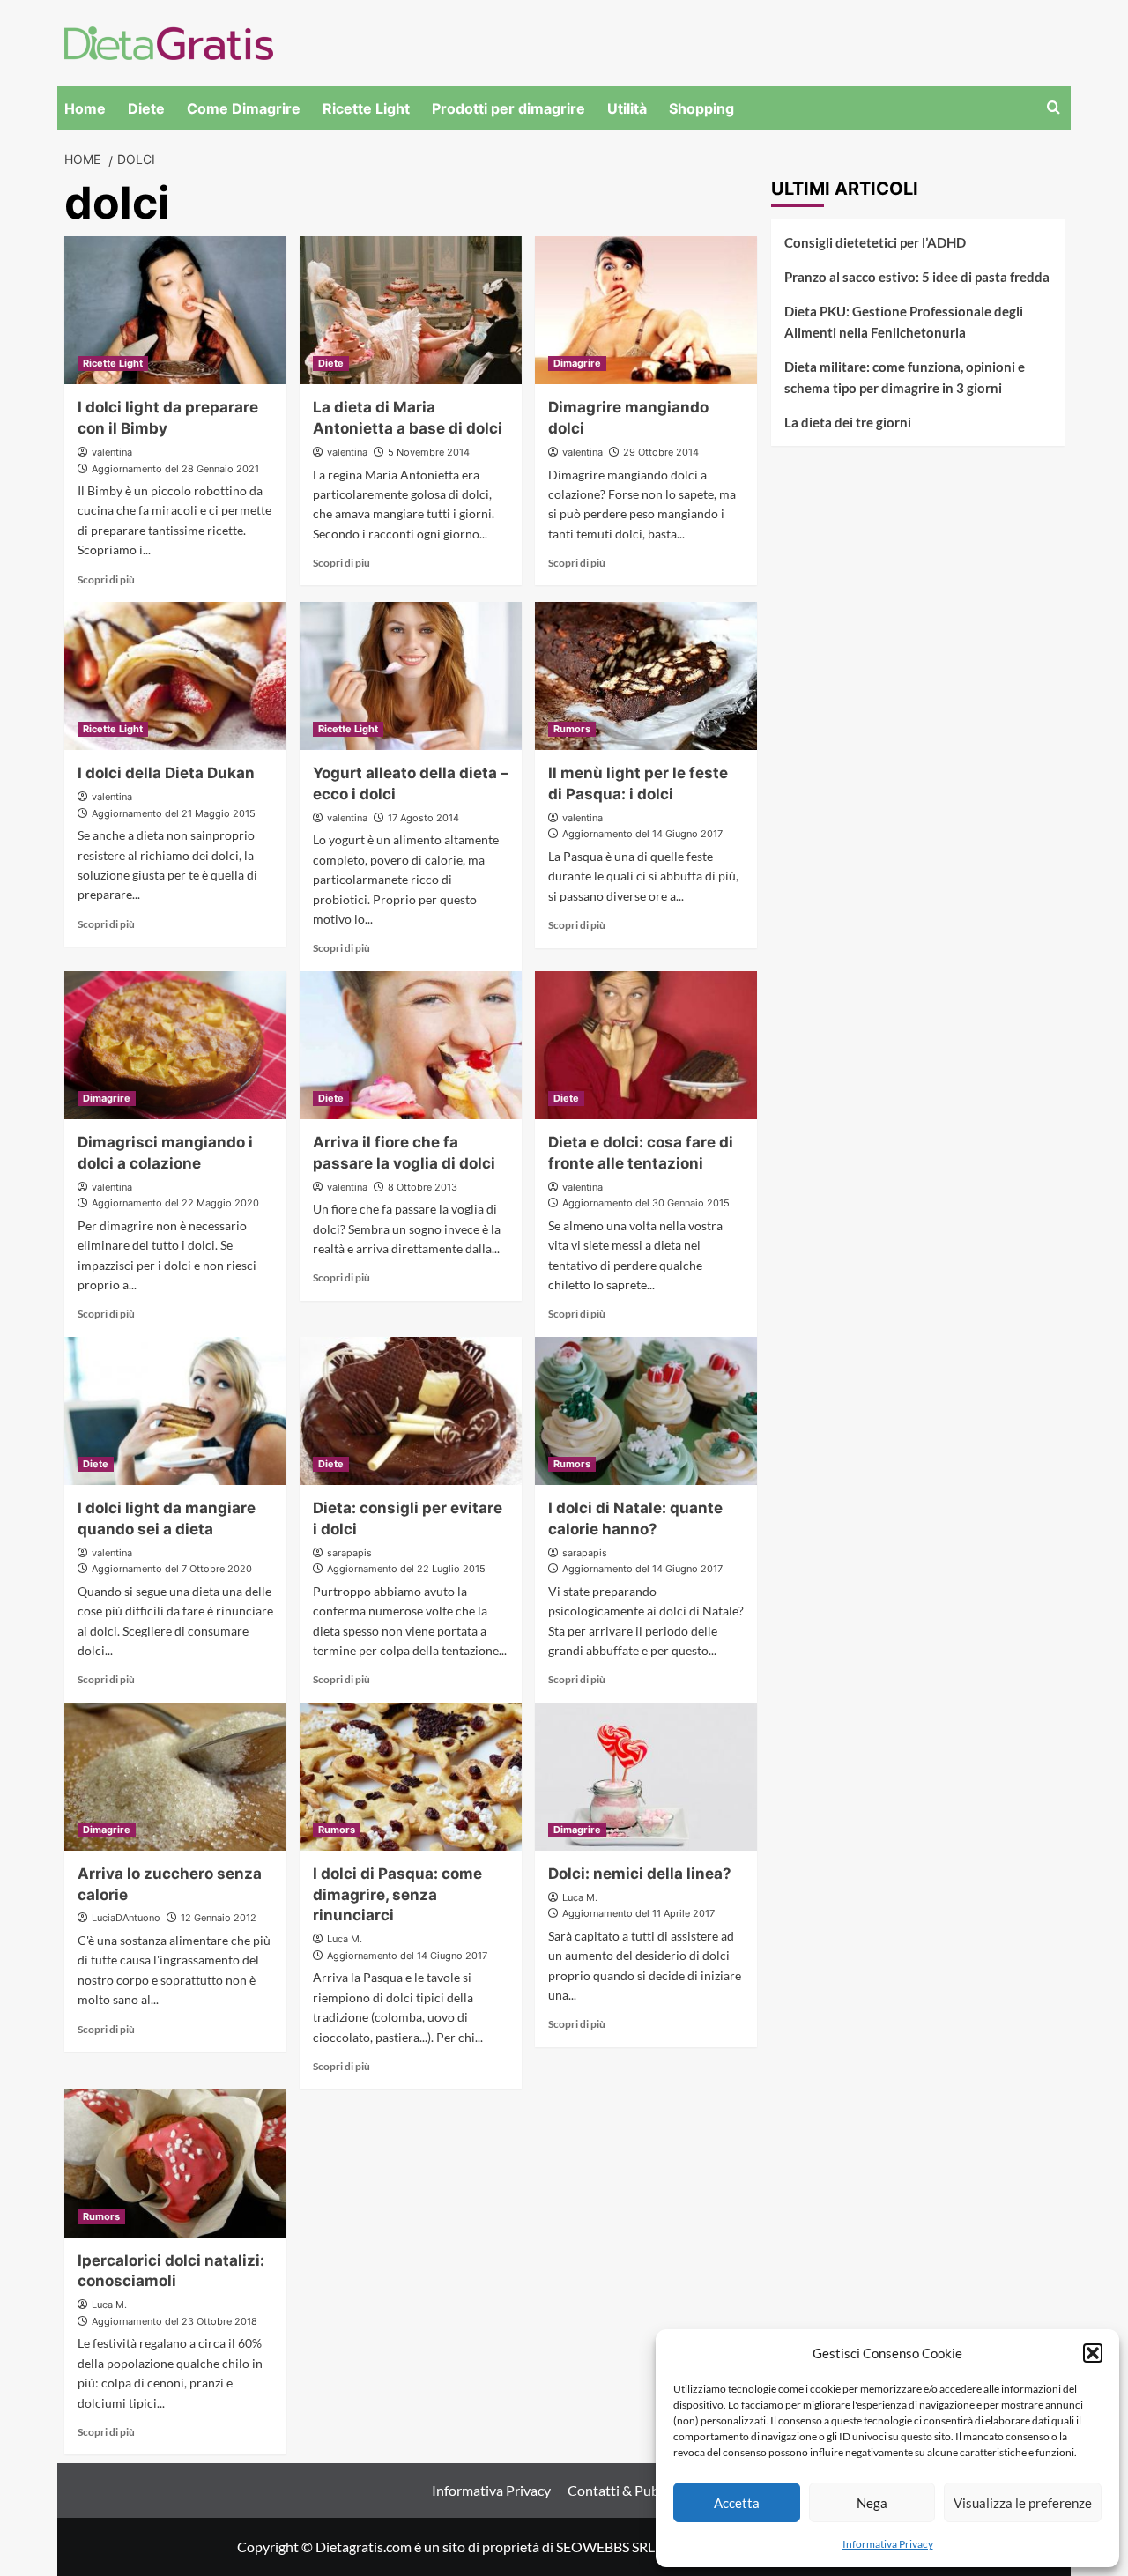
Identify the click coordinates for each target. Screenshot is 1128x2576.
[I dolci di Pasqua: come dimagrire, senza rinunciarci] (411, 1777)
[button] (1093, 2353)
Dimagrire (577, 363)
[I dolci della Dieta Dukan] (175, 676)
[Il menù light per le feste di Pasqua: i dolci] (646, 676)
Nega (872, 2503)
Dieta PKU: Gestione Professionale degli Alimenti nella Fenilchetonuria (904, 322)
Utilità (627, 108)
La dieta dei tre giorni (848, 422)
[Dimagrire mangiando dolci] (646, 310)
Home (85, 108)
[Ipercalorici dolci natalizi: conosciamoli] (175, 2163)
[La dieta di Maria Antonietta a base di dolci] (411, 310)
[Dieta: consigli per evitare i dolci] (411, 1411)
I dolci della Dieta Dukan (166, 773)
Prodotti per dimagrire (508, 108)
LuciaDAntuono (126, 1918)
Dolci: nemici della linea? (640, 1874)
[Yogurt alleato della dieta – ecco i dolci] (411, 676)
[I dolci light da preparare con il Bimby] (175, 310)
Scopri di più (106, 579)
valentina (112, 452)
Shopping (701, 108)
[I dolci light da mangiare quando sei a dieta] (175, 1411)
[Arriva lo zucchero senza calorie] (175, 1777)
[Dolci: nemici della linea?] (646, 1777)
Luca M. (345, 1939)
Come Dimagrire (244, 108)
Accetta (737, 2503)
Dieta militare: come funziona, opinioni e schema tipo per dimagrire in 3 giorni (905, 377)
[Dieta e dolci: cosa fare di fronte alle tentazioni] (646, 1045)
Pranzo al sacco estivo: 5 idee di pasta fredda (917, 277)
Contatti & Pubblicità (632, 2490)
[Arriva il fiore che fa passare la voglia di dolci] (411, 1045)
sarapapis (349, 1553)
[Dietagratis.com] (169, 41)
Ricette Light (366, 108)
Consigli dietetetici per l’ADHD (875, 242)
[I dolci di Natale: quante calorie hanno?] (646, 1411)
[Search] (1054, 108)
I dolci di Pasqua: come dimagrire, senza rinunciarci (397, 1895)
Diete (146, 108)
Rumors (572, 729)
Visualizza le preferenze (1023, 2503)
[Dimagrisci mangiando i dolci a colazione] (175, 1045)
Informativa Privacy (888, 2544)
